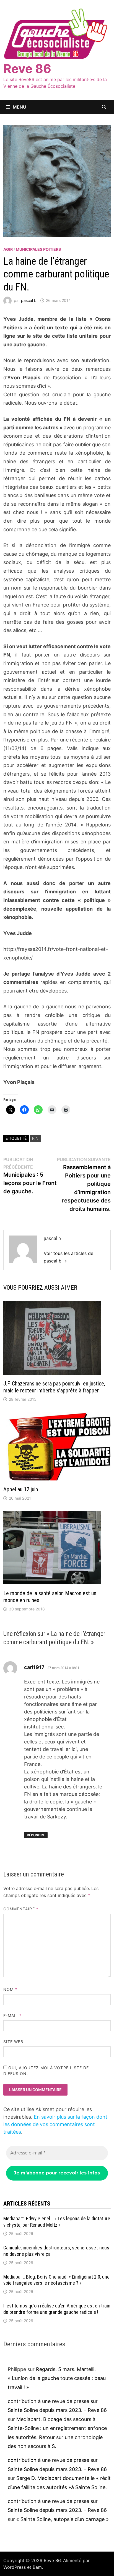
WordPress (15, 2567)
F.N (35, 1138)
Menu (20, 107)
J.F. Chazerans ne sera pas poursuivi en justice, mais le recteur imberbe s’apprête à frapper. (54, 1387)
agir (8, 249)
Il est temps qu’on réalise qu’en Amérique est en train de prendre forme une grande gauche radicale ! (57, 2309)
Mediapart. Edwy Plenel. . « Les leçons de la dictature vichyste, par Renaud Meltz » (57, 2222)
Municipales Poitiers (38, 249)
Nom (10, 1989)
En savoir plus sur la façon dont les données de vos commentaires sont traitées (55, 2124)
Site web (13, 2042)
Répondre (36, 1835)
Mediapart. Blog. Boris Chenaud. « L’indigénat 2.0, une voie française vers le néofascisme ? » (56, 2280)
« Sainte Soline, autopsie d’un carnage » (63, 2519)
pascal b (29, 300)
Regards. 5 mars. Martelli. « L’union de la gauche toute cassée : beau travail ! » (57, 2378)
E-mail (13, 2015)
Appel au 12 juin (21, 1489)
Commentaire (21, 1909)
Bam (37, 2567)
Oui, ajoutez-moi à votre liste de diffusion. (46, 2071)
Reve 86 (27, 69)
